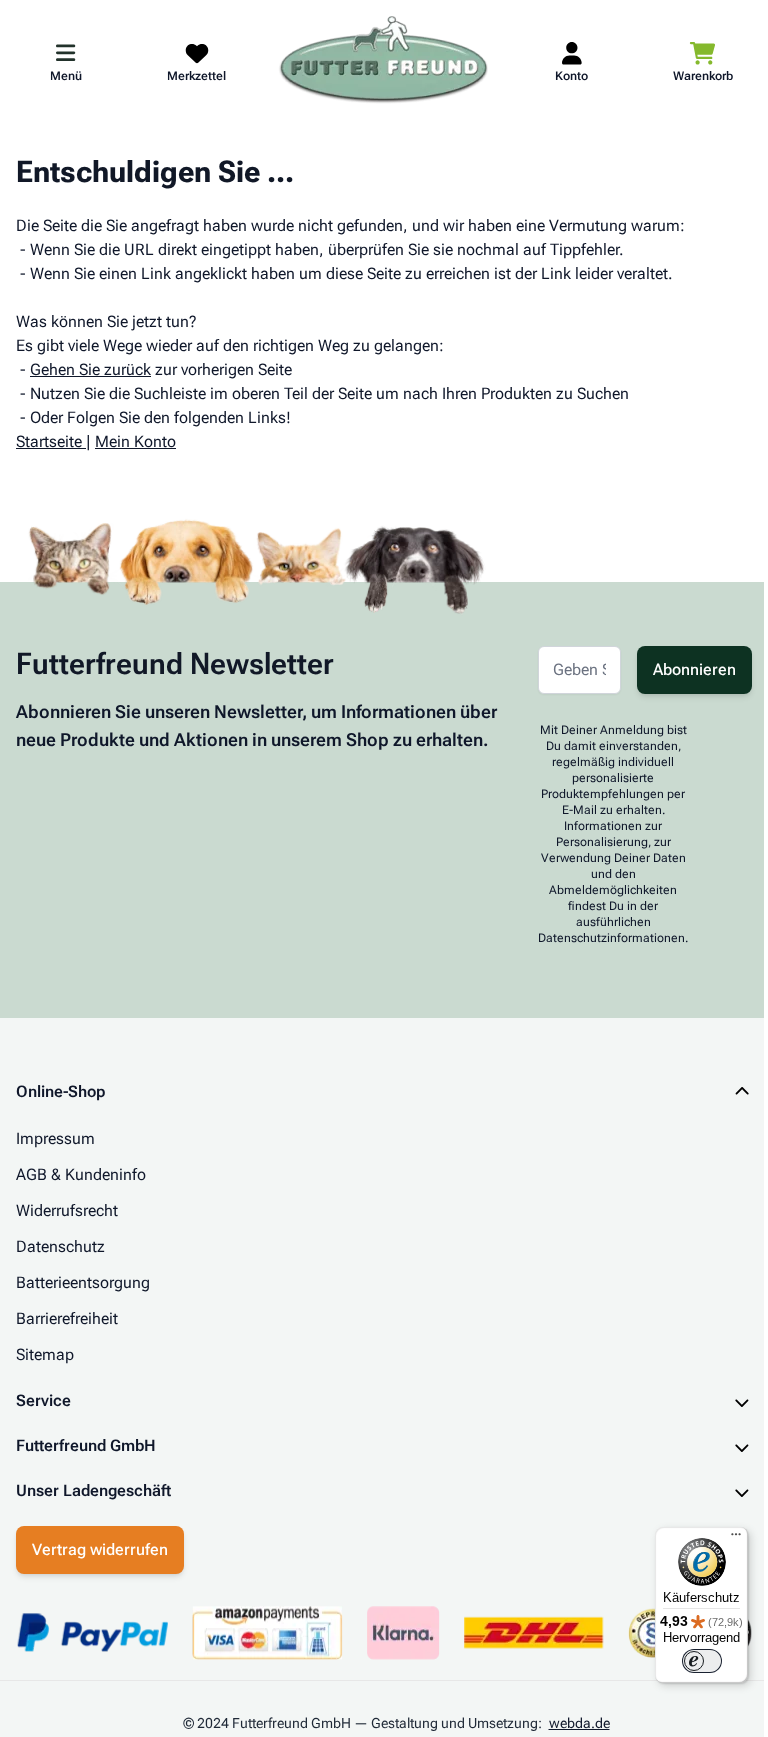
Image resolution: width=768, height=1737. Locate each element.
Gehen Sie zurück (90, 369)
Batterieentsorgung (83, 1282)
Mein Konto (135, 441)
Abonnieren (694, 669)
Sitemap (45, 1354)
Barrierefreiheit (67, 1318)
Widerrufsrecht (67, 1210)
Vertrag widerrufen (100, 1549)
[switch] (687, 1661)
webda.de (571, 1723)
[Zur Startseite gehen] (384, 61)
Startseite (49, 441)
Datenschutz (60, 1246)
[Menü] (721, 1539)
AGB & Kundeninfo (81, 1174)
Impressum (55, 1138)
